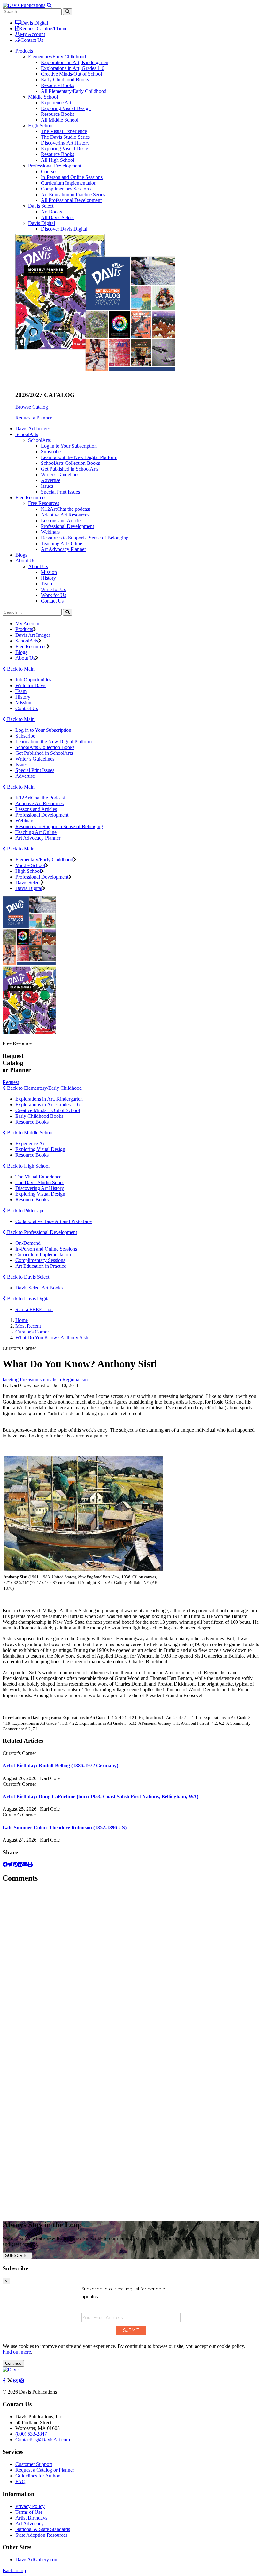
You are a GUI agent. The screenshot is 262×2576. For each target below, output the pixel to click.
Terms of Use (29, 2512)
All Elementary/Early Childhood (74, 91)
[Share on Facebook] (5, 1864)
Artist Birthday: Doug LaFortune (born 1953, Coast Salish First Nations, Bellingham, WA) (100, 1797)
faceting (11, 1380)
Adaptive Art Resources (65, 515)
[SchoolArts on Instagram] (16, 2381)
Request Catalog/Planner (44, 29)
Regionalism (75, 1380)
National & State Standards (43, 2529)
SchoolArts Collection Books (70, 463)
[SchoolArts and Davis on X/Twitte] (10, 2381)
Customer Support (34, 2464)
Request (11, 1082)
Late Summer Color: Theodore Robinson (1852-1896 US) (65, 1827)
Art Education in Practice (41, 1266)
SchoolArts (39, 440)
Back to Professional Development (41, 1232)
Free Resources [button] (31, 497)
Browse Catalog (32, 407)
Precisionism (33, 1380)
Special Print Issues (60, 492)
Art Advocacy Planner (63, 549)
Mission (49, 572)
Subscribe (51, 452)
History (48, 578)
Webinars (50, 532)
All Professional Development (71, 200)
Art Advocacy (30, 2524)
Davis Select (41, 206)
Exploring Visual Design (66, 108)
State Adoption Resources (41, 2535)
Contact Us (32, 40)
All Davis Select (57, 217)
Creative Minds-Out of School (71, 74)
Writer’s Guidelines (35, 759)
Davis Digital (35, 23)
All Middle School (60, 120)
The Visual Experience (64, 131)
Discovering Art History (65, 143)
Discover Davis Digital (64, 229)
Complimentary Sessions (66, 189)
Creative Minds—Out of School (48, 1110)
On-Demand (28, 1243)
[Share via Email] (25, 1864)
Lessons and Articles (62, 520)
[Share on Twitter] (10, 1864)
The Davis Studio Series (65, 137)
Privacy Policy (30, 2506)
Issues (47, 486)
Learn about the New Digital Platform (79, 457)
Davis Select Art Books (39, 1288)
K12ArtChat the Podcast (40, 798)
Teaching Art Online (62, 543)
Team (46, 584)
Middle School (43, 97)
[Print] (30, 1864)
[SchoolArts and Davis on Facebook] (5, 2381)
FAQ (20, 2481)
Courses (49, 171)
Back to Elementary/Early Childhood (44, 1088)
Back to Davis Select (27, 1277)
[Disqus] (131, 1969)
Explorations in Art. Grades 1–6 (47, 1105)
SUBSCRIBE (17, 2256)
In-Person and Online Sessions (72, 177)
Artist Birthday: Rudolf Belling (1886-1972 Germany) (60, 1766)
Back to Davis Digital (28, 1299)
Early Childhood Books (65, 80)
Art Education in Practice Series (73, 194)
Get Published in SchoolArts (70, 469)
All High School (58, 160)
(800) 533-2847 (31, 2434)
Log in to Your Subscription (69, 446)
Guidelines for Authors (38, 2476)
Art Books (51, 212)
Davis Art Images (33, 429)
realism (54, 1380)
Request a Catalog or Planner (45, 2470)
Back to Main (20, 669)
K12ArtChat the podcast (65, 509)
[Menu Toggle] (49, 5)
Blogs (21, 555)
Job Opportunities (33, 680)
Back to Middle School (30, 1133)
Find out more (17, 2352)
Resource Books (58, 85)
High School (41, 126)
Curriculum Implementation (69, 183)
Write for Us (53, 589)
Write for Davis (31, 685)
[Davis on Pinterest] (22, 2381)
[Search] (68, 612)
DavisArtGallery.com (37, 2560)
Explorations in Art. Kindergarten (49, 1099)
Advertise (51, 480)
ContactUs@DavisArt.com (43, 2440)
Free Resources (44, 503)
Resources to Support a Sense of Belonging (85, 538)
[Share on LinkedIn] (20, 1864)
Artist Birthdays (31, 2518)
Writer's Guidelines (60, 475)
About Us (38, 566)
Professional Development (55, 166)
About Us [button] (25, 561)
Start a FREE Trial (34, 1309)
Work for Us (54, 595)
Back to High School (28, 1166)
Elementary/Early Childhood (57, 57)
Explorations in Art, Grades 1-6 (73, 68)
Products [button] (24, 51)
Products (24, 629)
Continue (13, 2363)
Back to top (14, 2570)
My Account (32, 34)
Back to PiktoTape (25, 1210)
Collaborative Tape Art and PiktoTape (54, 1221)
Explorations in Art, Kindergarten (75, 62)
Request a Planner (34, 418)
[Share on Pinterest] (15, 1864)
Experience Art (56, 103)
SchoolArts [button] (27, 434)
